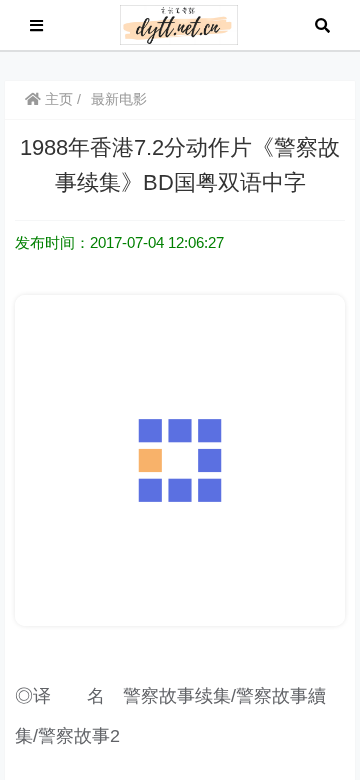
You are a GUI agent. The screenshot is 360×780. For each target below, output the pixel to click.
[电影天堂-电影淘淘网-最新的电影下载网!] (179, 23)
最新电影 (119, 99)
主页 (57, 99)
